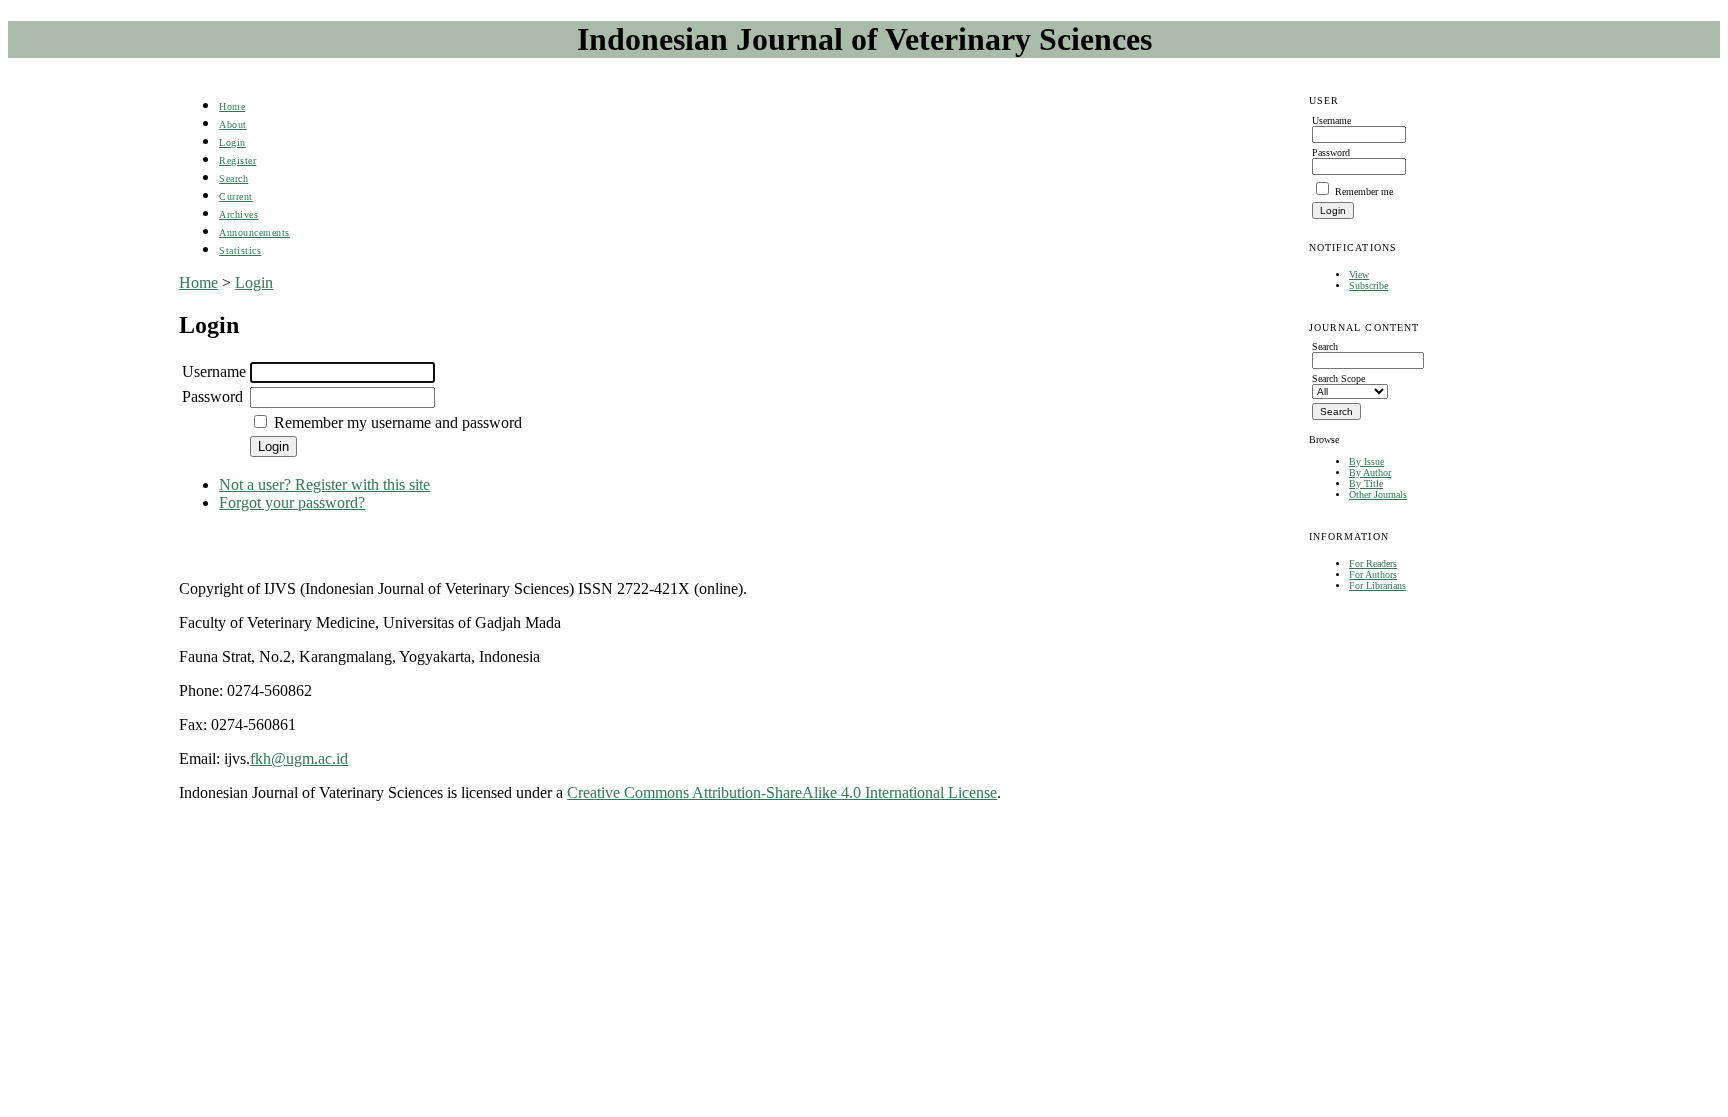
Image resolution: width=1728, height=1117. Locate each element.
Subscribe (1368, 285)
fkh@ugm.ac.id (299, 758)
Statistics (240, 250)
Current (236, 196)
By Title (1366, 483)
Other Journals (1378, 494)
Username (214, 371)
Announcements (254, 232)
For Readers (1373, 563)
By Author (1370, 472)
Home (232, 106)
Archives (238, 214)
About (233, 124)
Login (232, 142)
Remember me (1364, 191)
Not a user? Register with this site (324, 484)
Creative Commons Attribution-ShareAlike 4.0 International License (782, 792)
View (1359, 274)
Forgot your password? (292, 502)
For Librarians (1377, 585)
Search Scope (1338, 378)
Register (237, 160)
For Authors (1373, 574)
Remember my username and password (398, 422)
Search (233, 178)
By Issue (1366, 461)
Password (212, 396)
